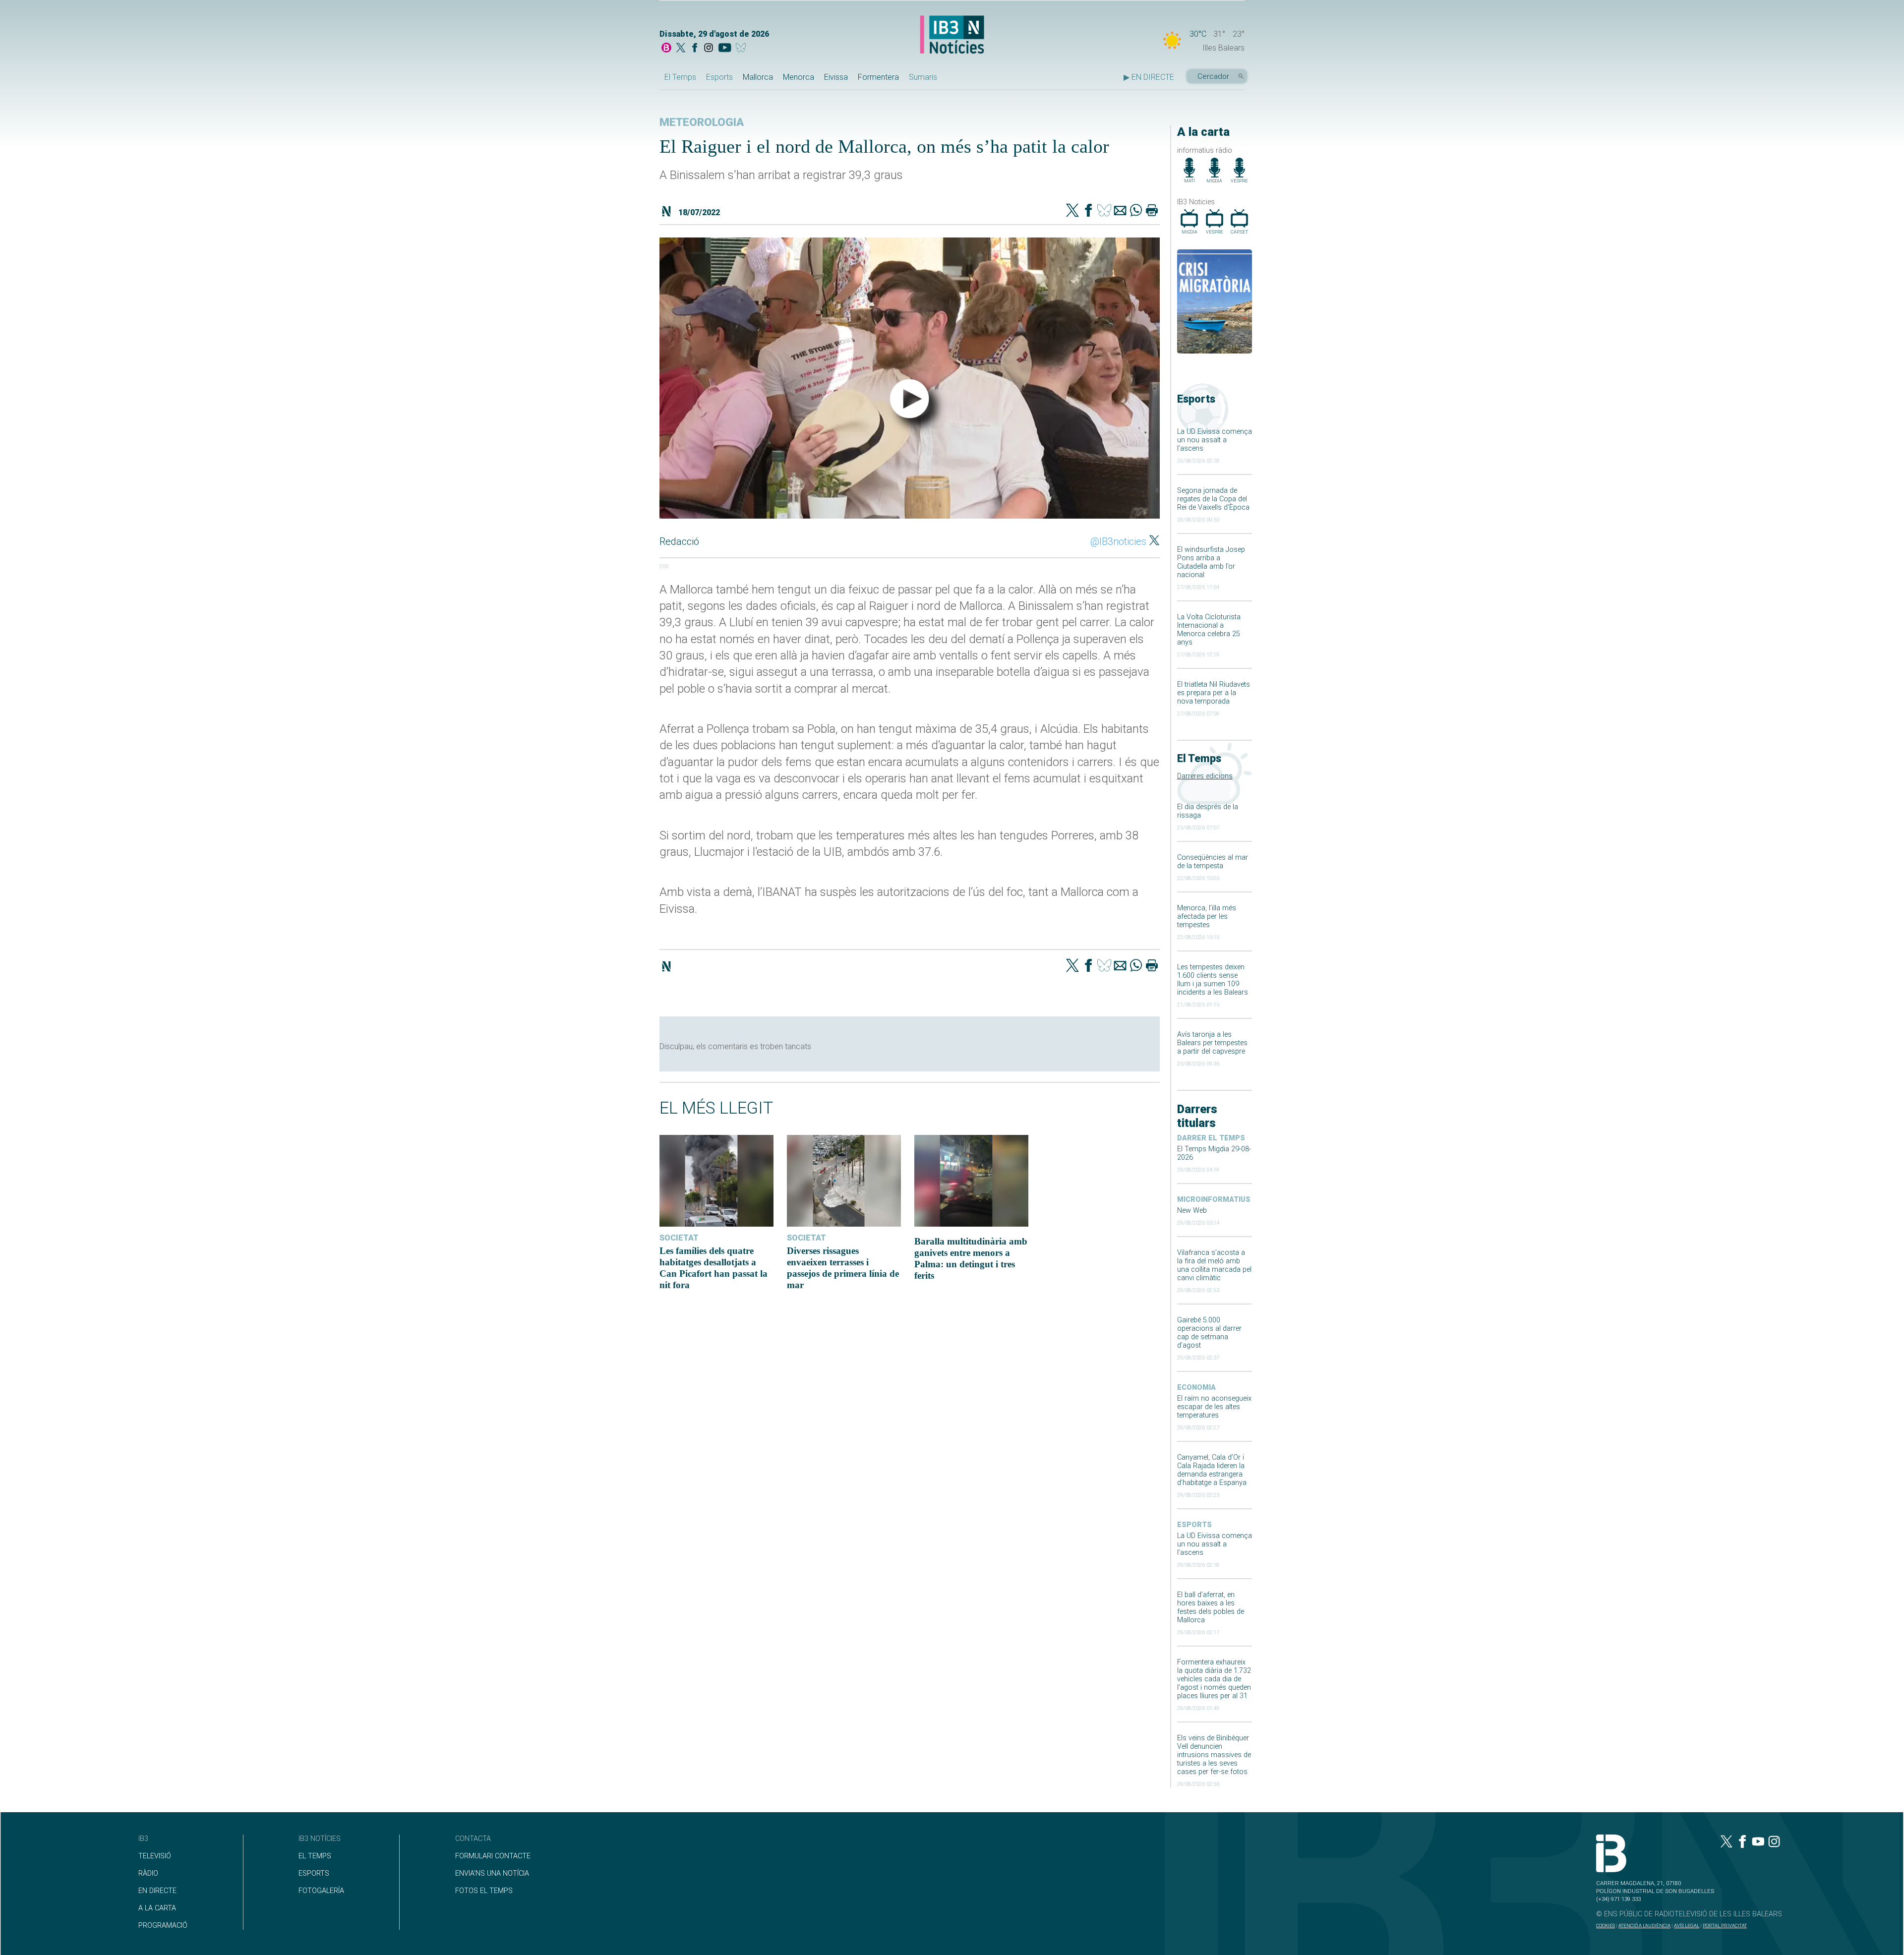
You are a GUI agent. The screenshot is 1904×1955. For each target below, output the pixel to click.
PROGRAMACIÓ (163, 1925)
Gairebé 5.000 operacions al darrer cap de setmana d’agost (1209, 1333)
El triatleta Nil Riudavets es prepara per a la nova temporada (1214, 693)
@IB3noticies (1118, 541)
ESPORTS (314, 1873)
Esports (719, 77)
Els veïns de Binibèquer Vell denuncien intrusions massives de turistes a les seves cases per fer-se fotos (1214, 1755)
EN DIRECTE (157, 1891)
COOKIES (1606, 1925)
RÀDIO (148, 1873)
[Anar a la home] (666, 49)
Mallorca (758, 77)
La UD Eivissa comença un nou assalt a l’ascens (1215, 440)
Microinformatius (1214, 1200)
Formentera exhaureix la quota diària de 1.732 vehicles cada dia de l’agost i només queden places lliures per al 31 (1214, 1679)
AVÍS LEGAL (1687, 1925)
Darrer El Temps (1211, 1138)
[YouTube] (725, 49)
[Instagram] (709, 49)
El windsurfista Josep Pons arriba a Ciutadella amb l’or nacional (1211, 562)
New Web (1192, 1211)
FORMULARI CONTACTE (493, 1856)
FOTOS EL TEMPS (484, 1891)
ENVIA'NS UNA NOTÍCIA (492, 1873)
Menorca (799, 77)
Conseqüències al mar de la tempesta (1213, 862)
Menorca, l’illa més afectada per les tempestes (1207, 917)
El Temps (680, 77)
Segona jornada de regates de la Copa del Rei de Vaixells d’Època (1213, 499)
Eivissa (836, 77)
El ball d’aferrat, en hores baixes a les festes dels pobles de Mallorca (1211, 1607)
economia (1196, 1388)
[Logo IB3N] (952, 35)
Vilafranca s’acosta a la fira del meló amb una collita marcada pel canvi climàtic (1214, 1265)
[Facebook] (695, 49)
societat (679, 1238)
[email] (1120, 211)
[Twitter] (1072, 211)
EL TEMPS (315, 1856)
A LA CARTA (157, 1908)
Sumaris (923, 77)
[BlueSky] (743, 49)
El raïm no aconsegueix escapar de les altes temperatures (1214, 1407)
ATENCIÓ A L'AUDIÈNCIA (1644, 1925)
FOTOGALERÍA (321, 1891)
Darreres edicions (1205, 776)
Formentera (878, 77)
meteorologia (702, 122)
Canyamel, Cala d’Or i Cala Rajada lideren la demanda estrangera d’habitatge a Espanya (1212, 1470)
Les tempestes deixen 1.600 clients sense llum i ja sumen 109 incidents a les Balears (1213, 980)
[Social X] (681, 49)
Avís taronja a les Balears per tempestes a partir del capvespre (1212, 1043)
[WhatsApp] (1136, 211)
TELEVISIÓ (155, 1856)
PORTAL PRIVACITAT (1725, 1925)
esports (1194, 1525)
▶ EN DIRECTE (1149, 77)
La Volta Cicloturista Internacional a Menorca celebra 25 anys (1209, 630)
